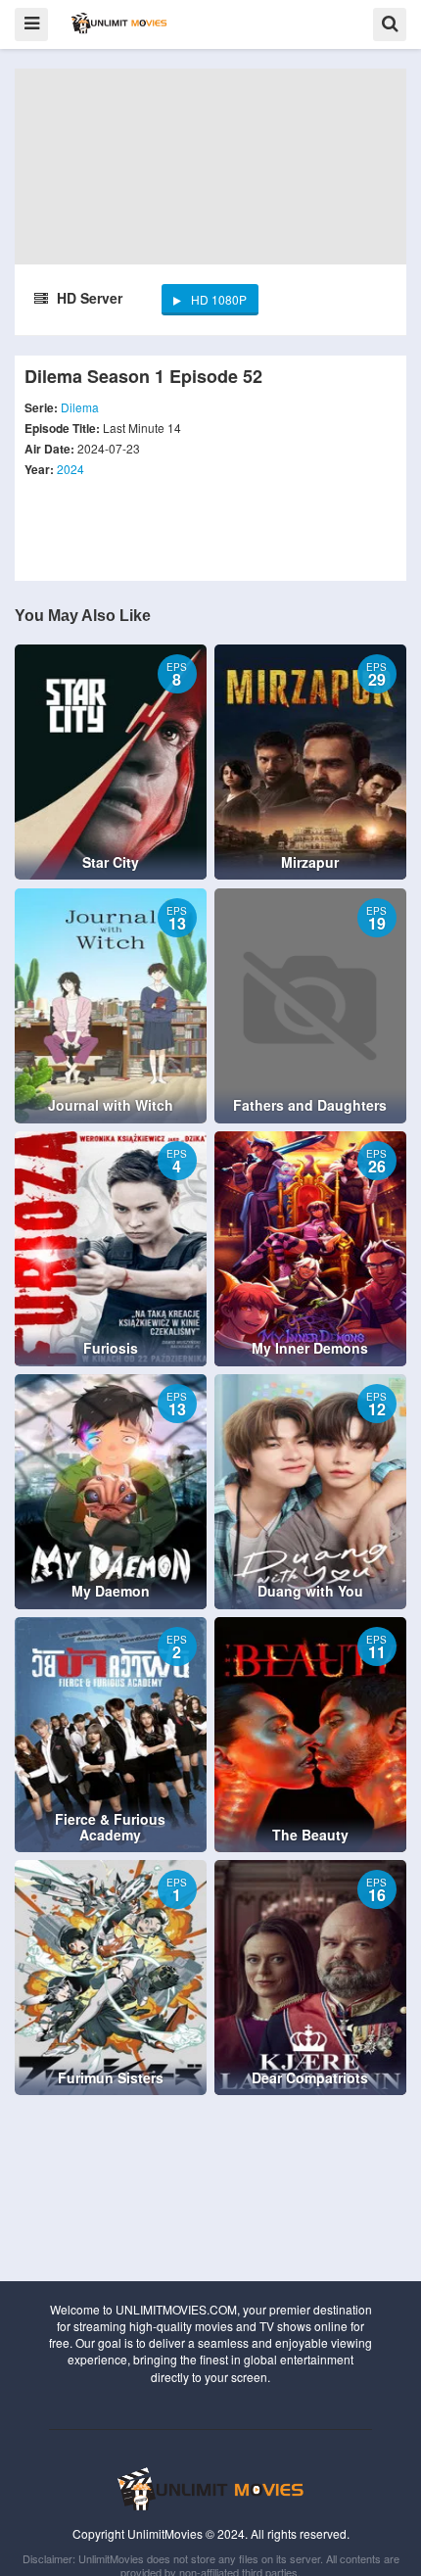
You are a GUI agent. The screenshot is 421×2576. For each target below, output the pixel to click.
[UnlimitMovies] (119, 23)
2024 (70, 469)
